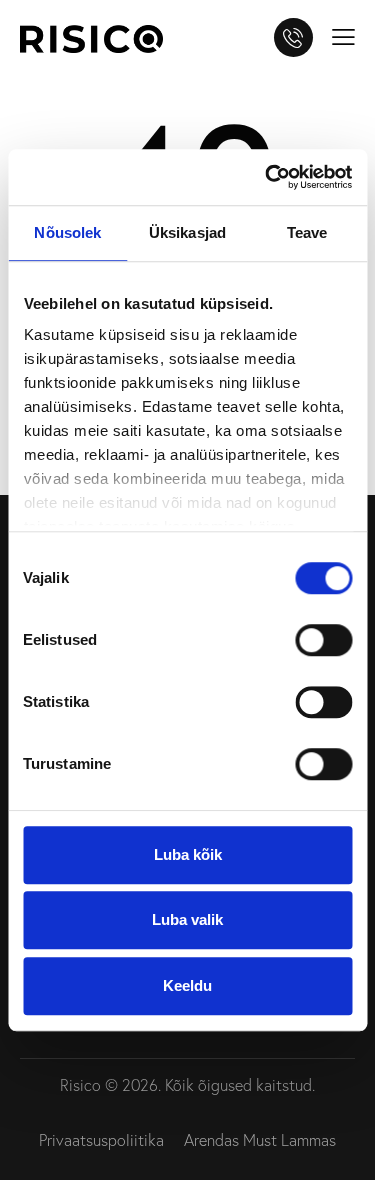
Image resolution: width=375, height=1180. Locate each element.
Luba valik (187, 919)
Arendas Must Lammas (260, 1140)
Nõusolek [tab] (67, 232)
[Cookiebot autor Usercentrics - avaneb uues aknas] (267, 177)
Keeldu (187, 985)
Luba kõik (188, 854)
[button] (343, 35)
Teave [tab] (307, 232)
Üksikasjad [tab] (187, 232)
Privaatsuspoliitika (101, 1140)
